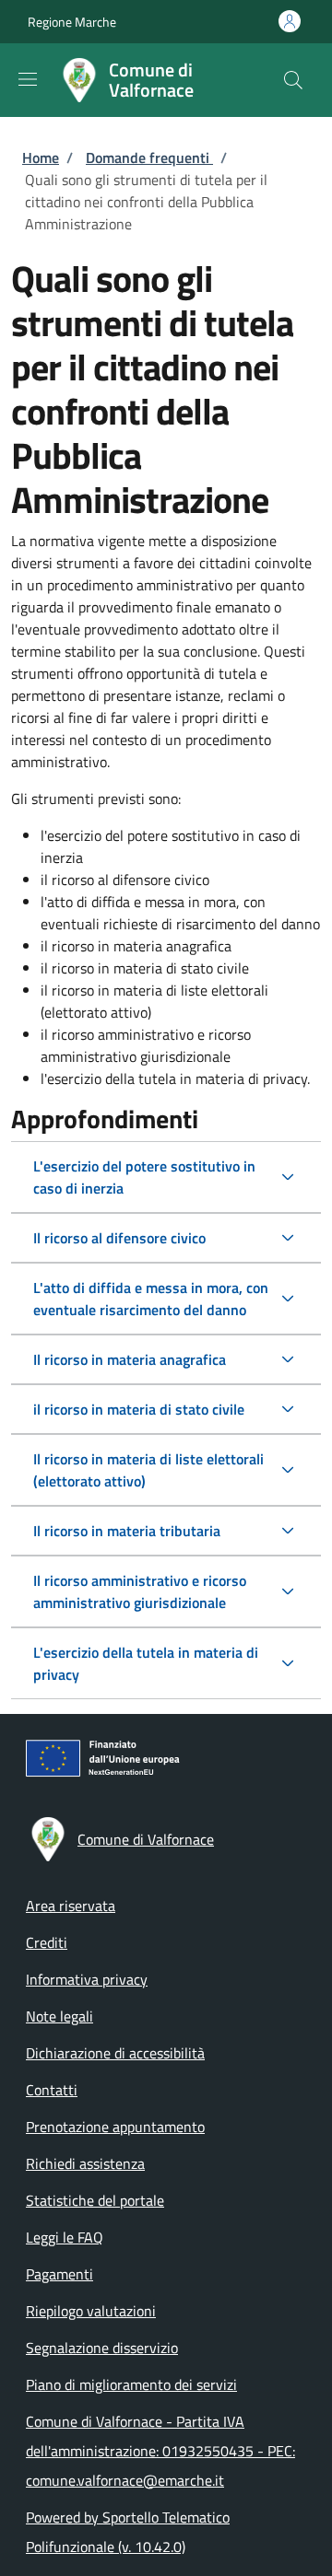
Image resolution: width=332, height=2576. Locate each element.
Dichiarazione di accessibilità (115, 2053)
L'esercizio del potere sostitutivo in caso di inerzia (144, 1177)
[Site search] (293, 80)
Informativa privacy (87, 1979)
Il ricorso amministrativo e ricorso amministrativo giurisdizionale (140, 1591)
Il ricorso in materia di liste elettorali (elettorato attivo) (148, 1470)
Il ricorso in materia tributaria (127, 1531)
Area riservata (71, 1906)
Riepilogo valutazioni (91, 2311)
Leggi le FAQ (65, 2237)
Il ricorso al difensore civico (119, 1238)
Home (41, 157)
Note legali (59, 2016)
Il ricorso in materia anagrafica (130, 1359)
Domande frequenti (149, 157)
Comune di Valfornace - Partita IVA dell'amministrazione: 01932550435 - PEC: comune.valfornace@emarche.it (160, 2451)
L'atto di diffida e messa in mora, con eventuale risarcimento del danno (151, 1299)
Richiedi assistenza (85, 2163)
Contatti (52, 2090)
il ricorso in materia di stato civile (139, 1409)
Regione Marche (72, 22)
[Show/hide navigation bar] (28, 79)
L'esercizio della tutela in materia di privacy (146, 1663)
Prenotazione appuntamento (115, 2127)
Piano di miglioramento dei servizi (131, 2384)
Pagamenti (59, 2274)
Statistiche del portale (95, 2200)
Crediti (47, 1942)
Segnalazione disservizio (102, 2348)
